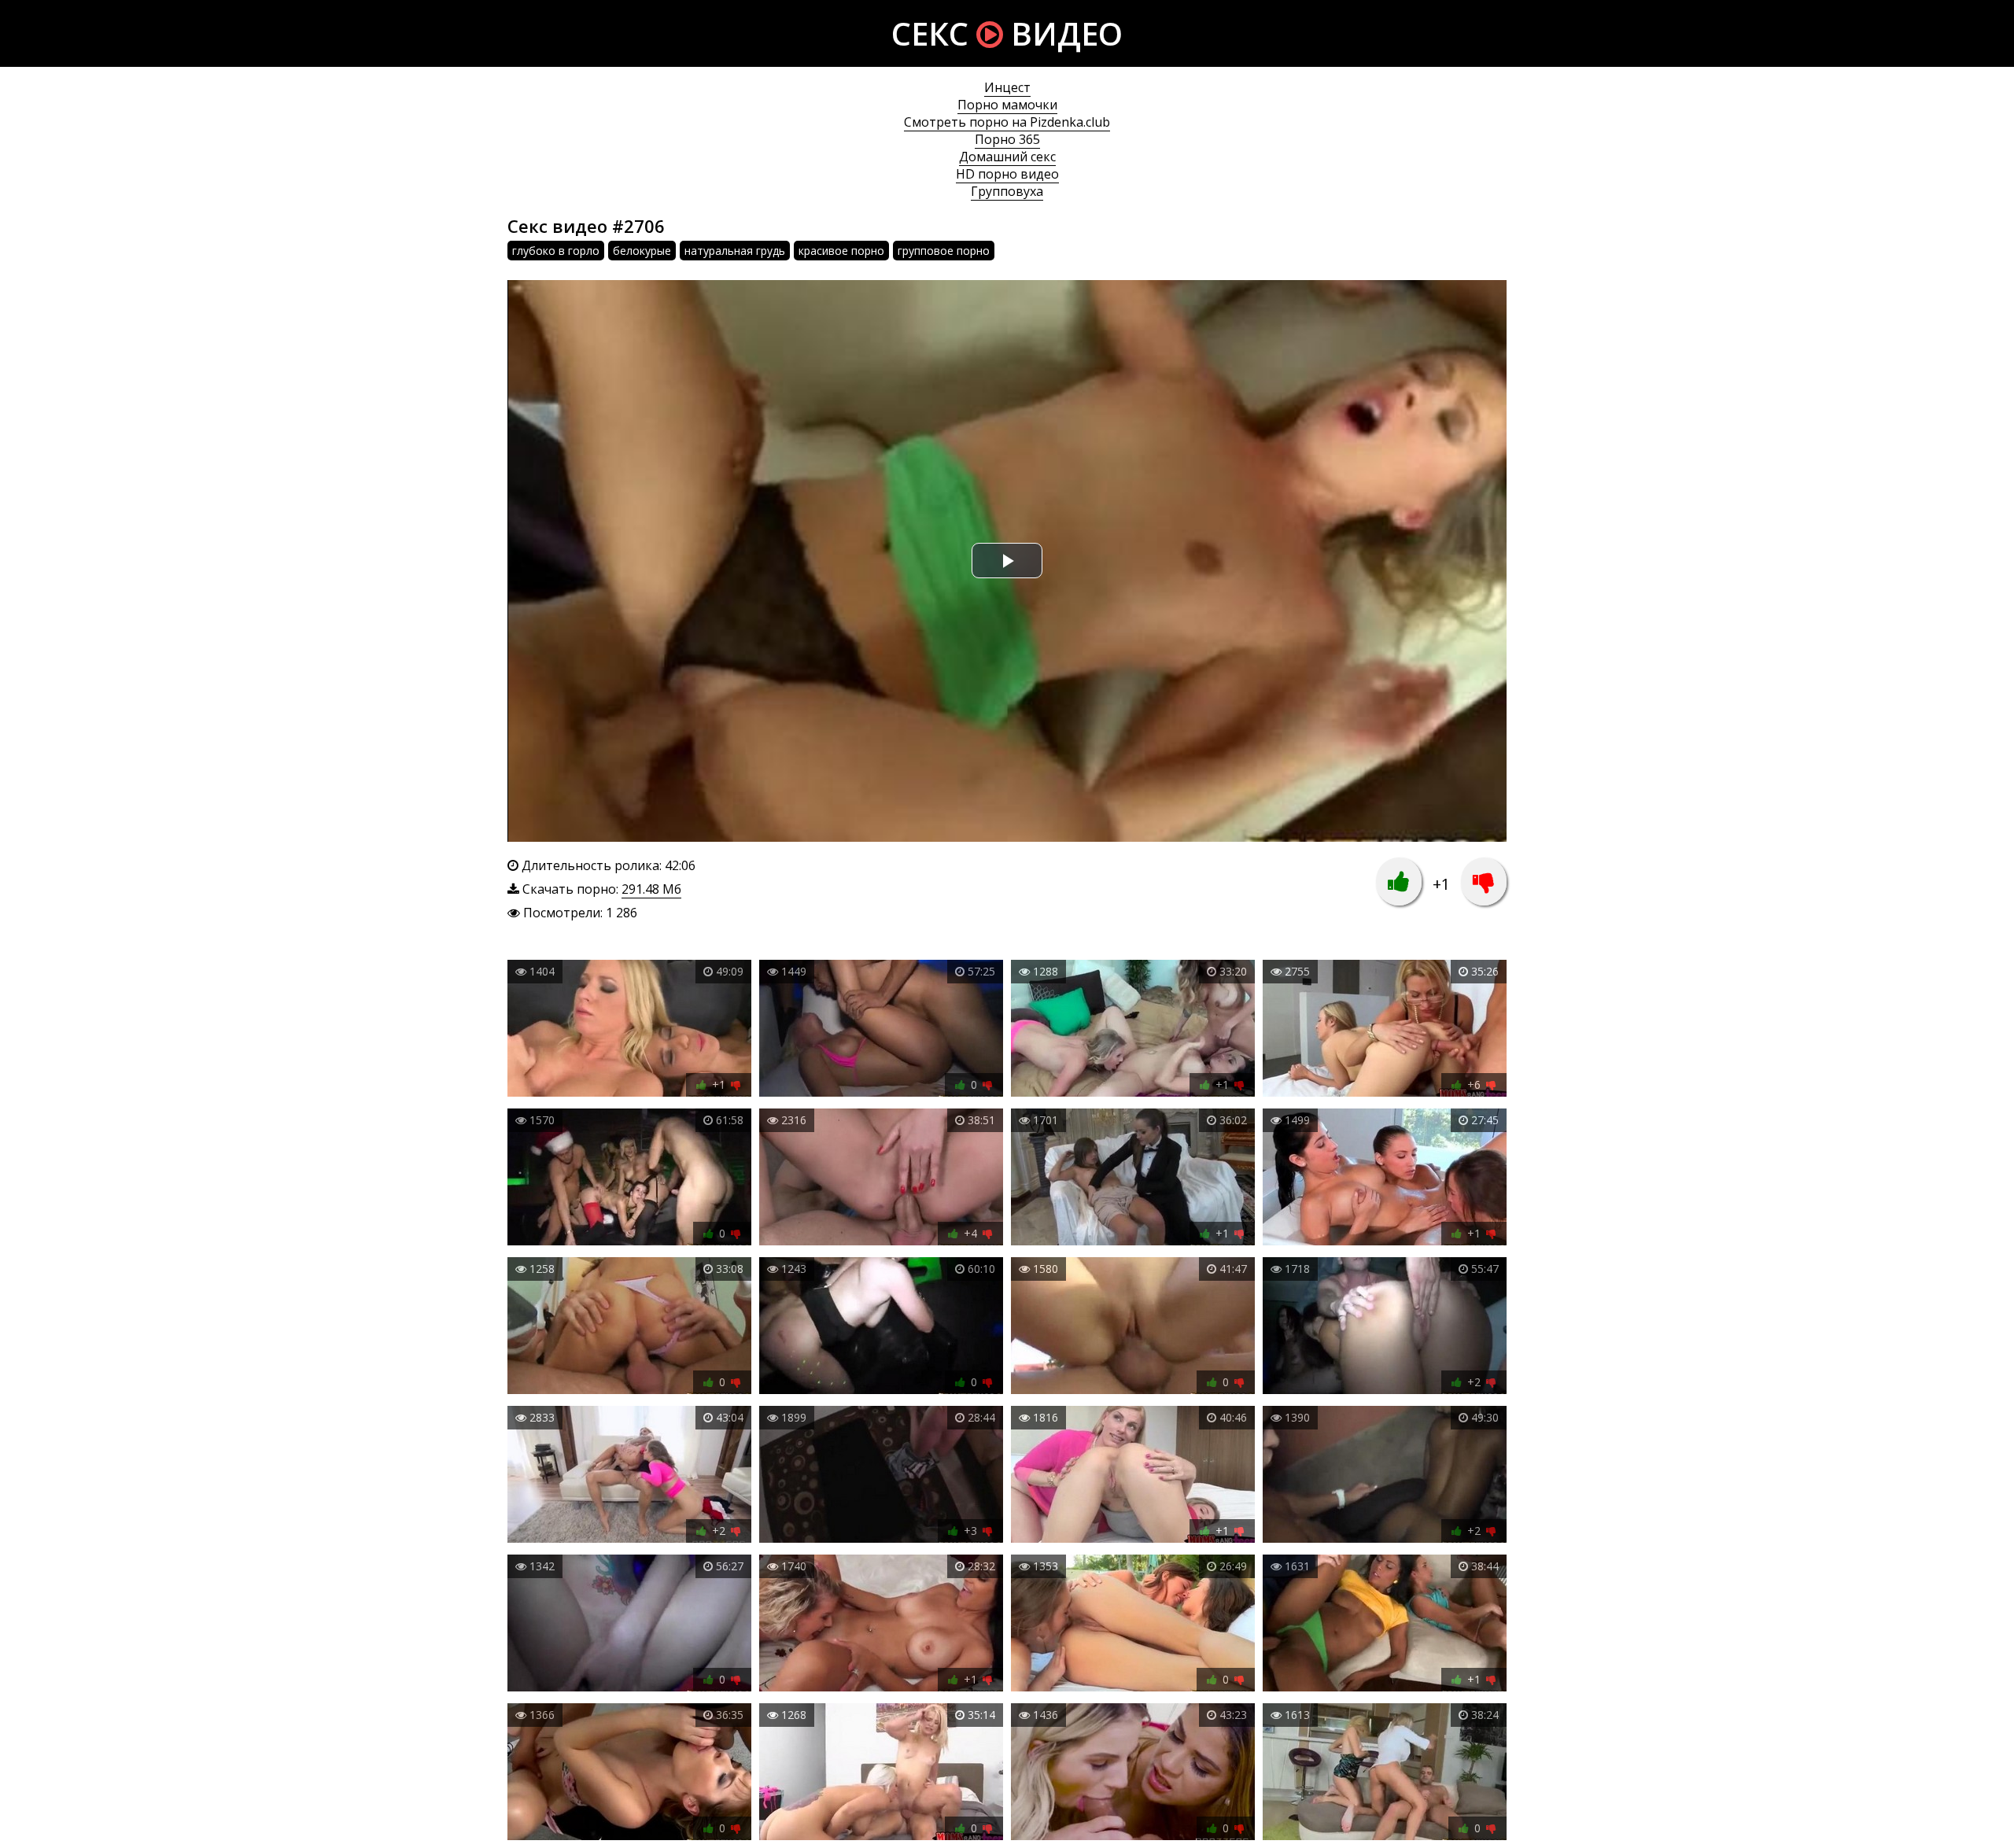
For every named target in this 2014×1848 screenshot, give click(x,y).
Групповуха (1007, 191)
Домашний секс (1007, 157)
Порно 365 (1007, 139)
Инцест (1007, 87)
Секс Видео (1007, 33)
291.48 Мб (651, 889)
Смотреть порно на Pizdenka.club (1007, 122)
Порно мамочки (1007, 105)
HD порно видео (1007, 174)
